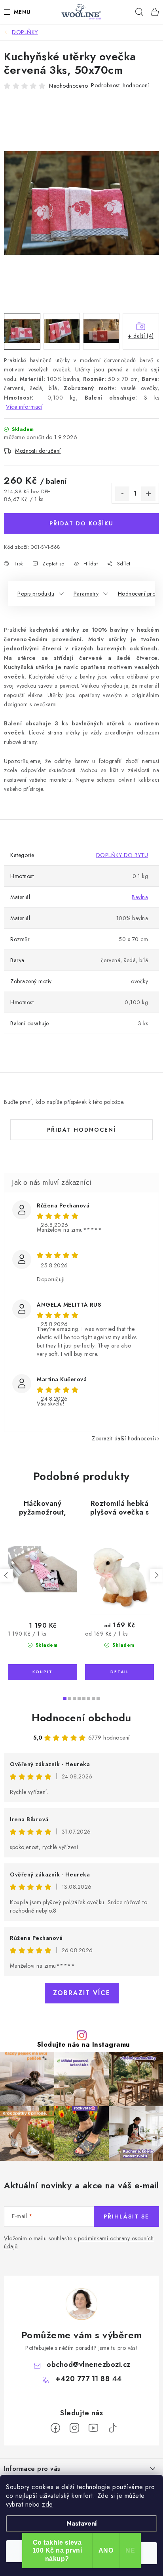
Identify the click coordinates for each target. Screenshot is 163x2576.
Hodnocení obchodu (81, 1718)
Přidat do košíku (81, 523)
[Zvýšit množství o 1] (148, 494)
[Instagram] (74, 2428)
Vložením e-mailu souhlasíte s (79, 2242)
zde (47, 2504)
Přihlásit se (126, 2217)
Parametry (86, 594)
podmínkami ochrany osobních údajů (79, 2242)
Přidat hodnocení (81, 1130)
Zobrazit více (82, 1993)
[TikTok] (112, 2428)
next (156, 1575)
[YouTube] (93, 2428)
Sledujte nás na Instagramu (84, 2044)
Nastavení (82, 2523)
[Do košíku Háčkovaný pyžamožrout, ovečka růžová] (43, 1672)
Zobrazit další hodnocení (123, 1438)
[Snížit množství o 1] (122, 494)
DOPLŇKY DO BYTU (122, 855)
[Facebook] (55, 2428)
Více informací (24, 407)
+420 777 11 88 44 (89, 2379)
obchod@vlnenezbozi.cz (89, 2365)
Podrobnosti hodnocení (120, 85)
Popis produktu (36, 594)
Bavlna (140, 897)
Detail (119, 1672)
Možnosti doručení (38, 451)
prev (6, 1575)
